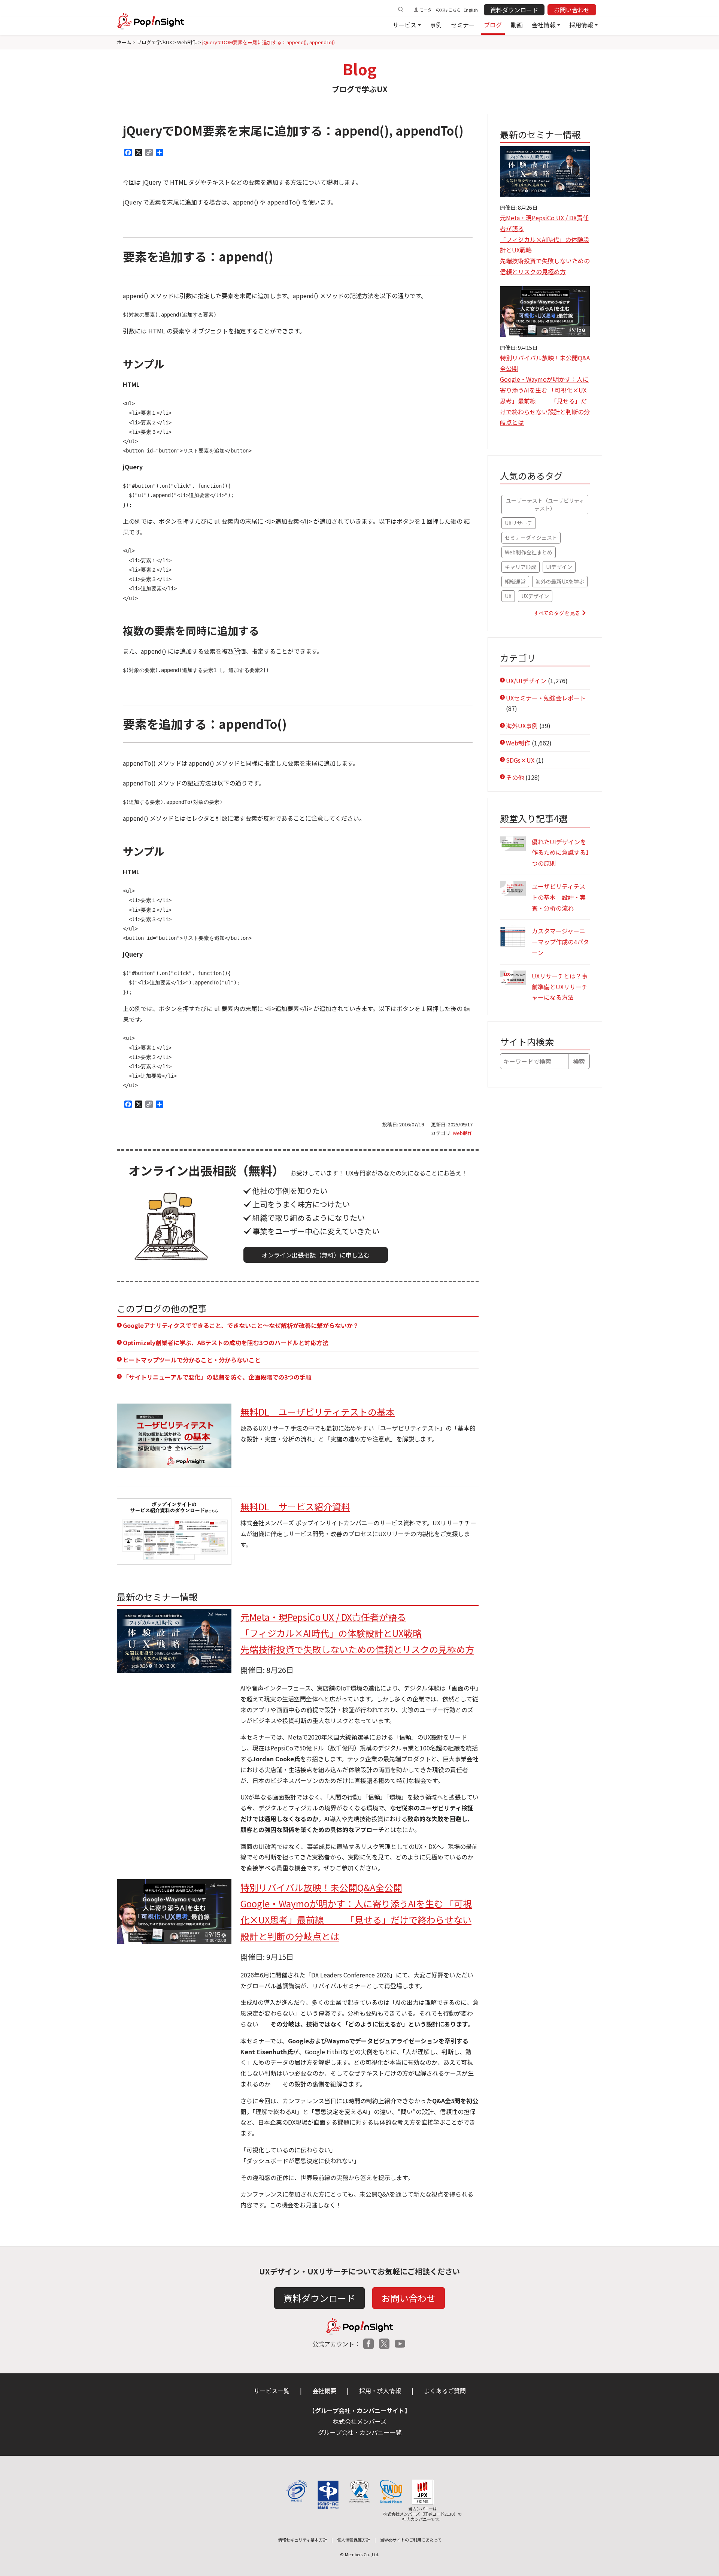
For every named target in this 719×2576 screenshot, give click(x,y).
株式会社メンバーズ (360, 2421)
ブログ (493, 25)
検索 (579, 1061)
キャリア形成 (521, 567)
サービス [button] (404, 25)
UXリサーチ (519, 523)
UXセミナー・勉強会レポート (546, 698)
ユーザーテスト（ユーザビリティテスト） (545, 504)
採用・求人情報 (380, 2391)
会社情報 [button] (544, 25)
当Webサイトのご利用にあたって (411, 2540)
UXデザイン (535, 596)
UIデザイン (559, 567)
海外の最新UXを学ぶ (560, 581)
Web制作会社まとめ (529, 552)
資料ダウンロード (514, 10)
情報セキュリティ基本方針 (302, 2540)
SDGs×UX (520, 760)
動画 (517, 25)
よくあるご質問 (445, 2391)
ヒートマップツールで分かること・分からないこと (192, 1360)
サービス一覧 (271, 2391)
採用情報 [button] (581, 25)
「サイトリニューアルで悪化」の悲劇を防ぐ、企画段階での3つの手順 (217, 1377)
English (471, 10)
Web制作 (463, 1133)
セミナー (463, 25)
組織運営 (515, 581)
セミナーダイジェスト (531, 538)
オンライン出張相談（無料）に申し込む (316, 1255)
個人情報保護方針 (354, 2540)
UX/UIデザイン (526, 681)
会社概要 (324, 2391)
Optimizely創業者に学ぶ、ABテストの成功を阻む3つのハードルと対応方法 (226, 1343)
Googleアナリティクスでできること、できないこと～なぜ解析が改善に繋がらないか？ (241, 1325)
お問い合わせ (572, 10)
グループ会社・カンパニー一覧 (360, 2432)
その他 (515, 777)
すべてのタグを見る (557, 613)
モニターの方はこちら (440, 10)
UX (508, 596)
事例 (436, 25)
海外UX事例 (522, 726)
